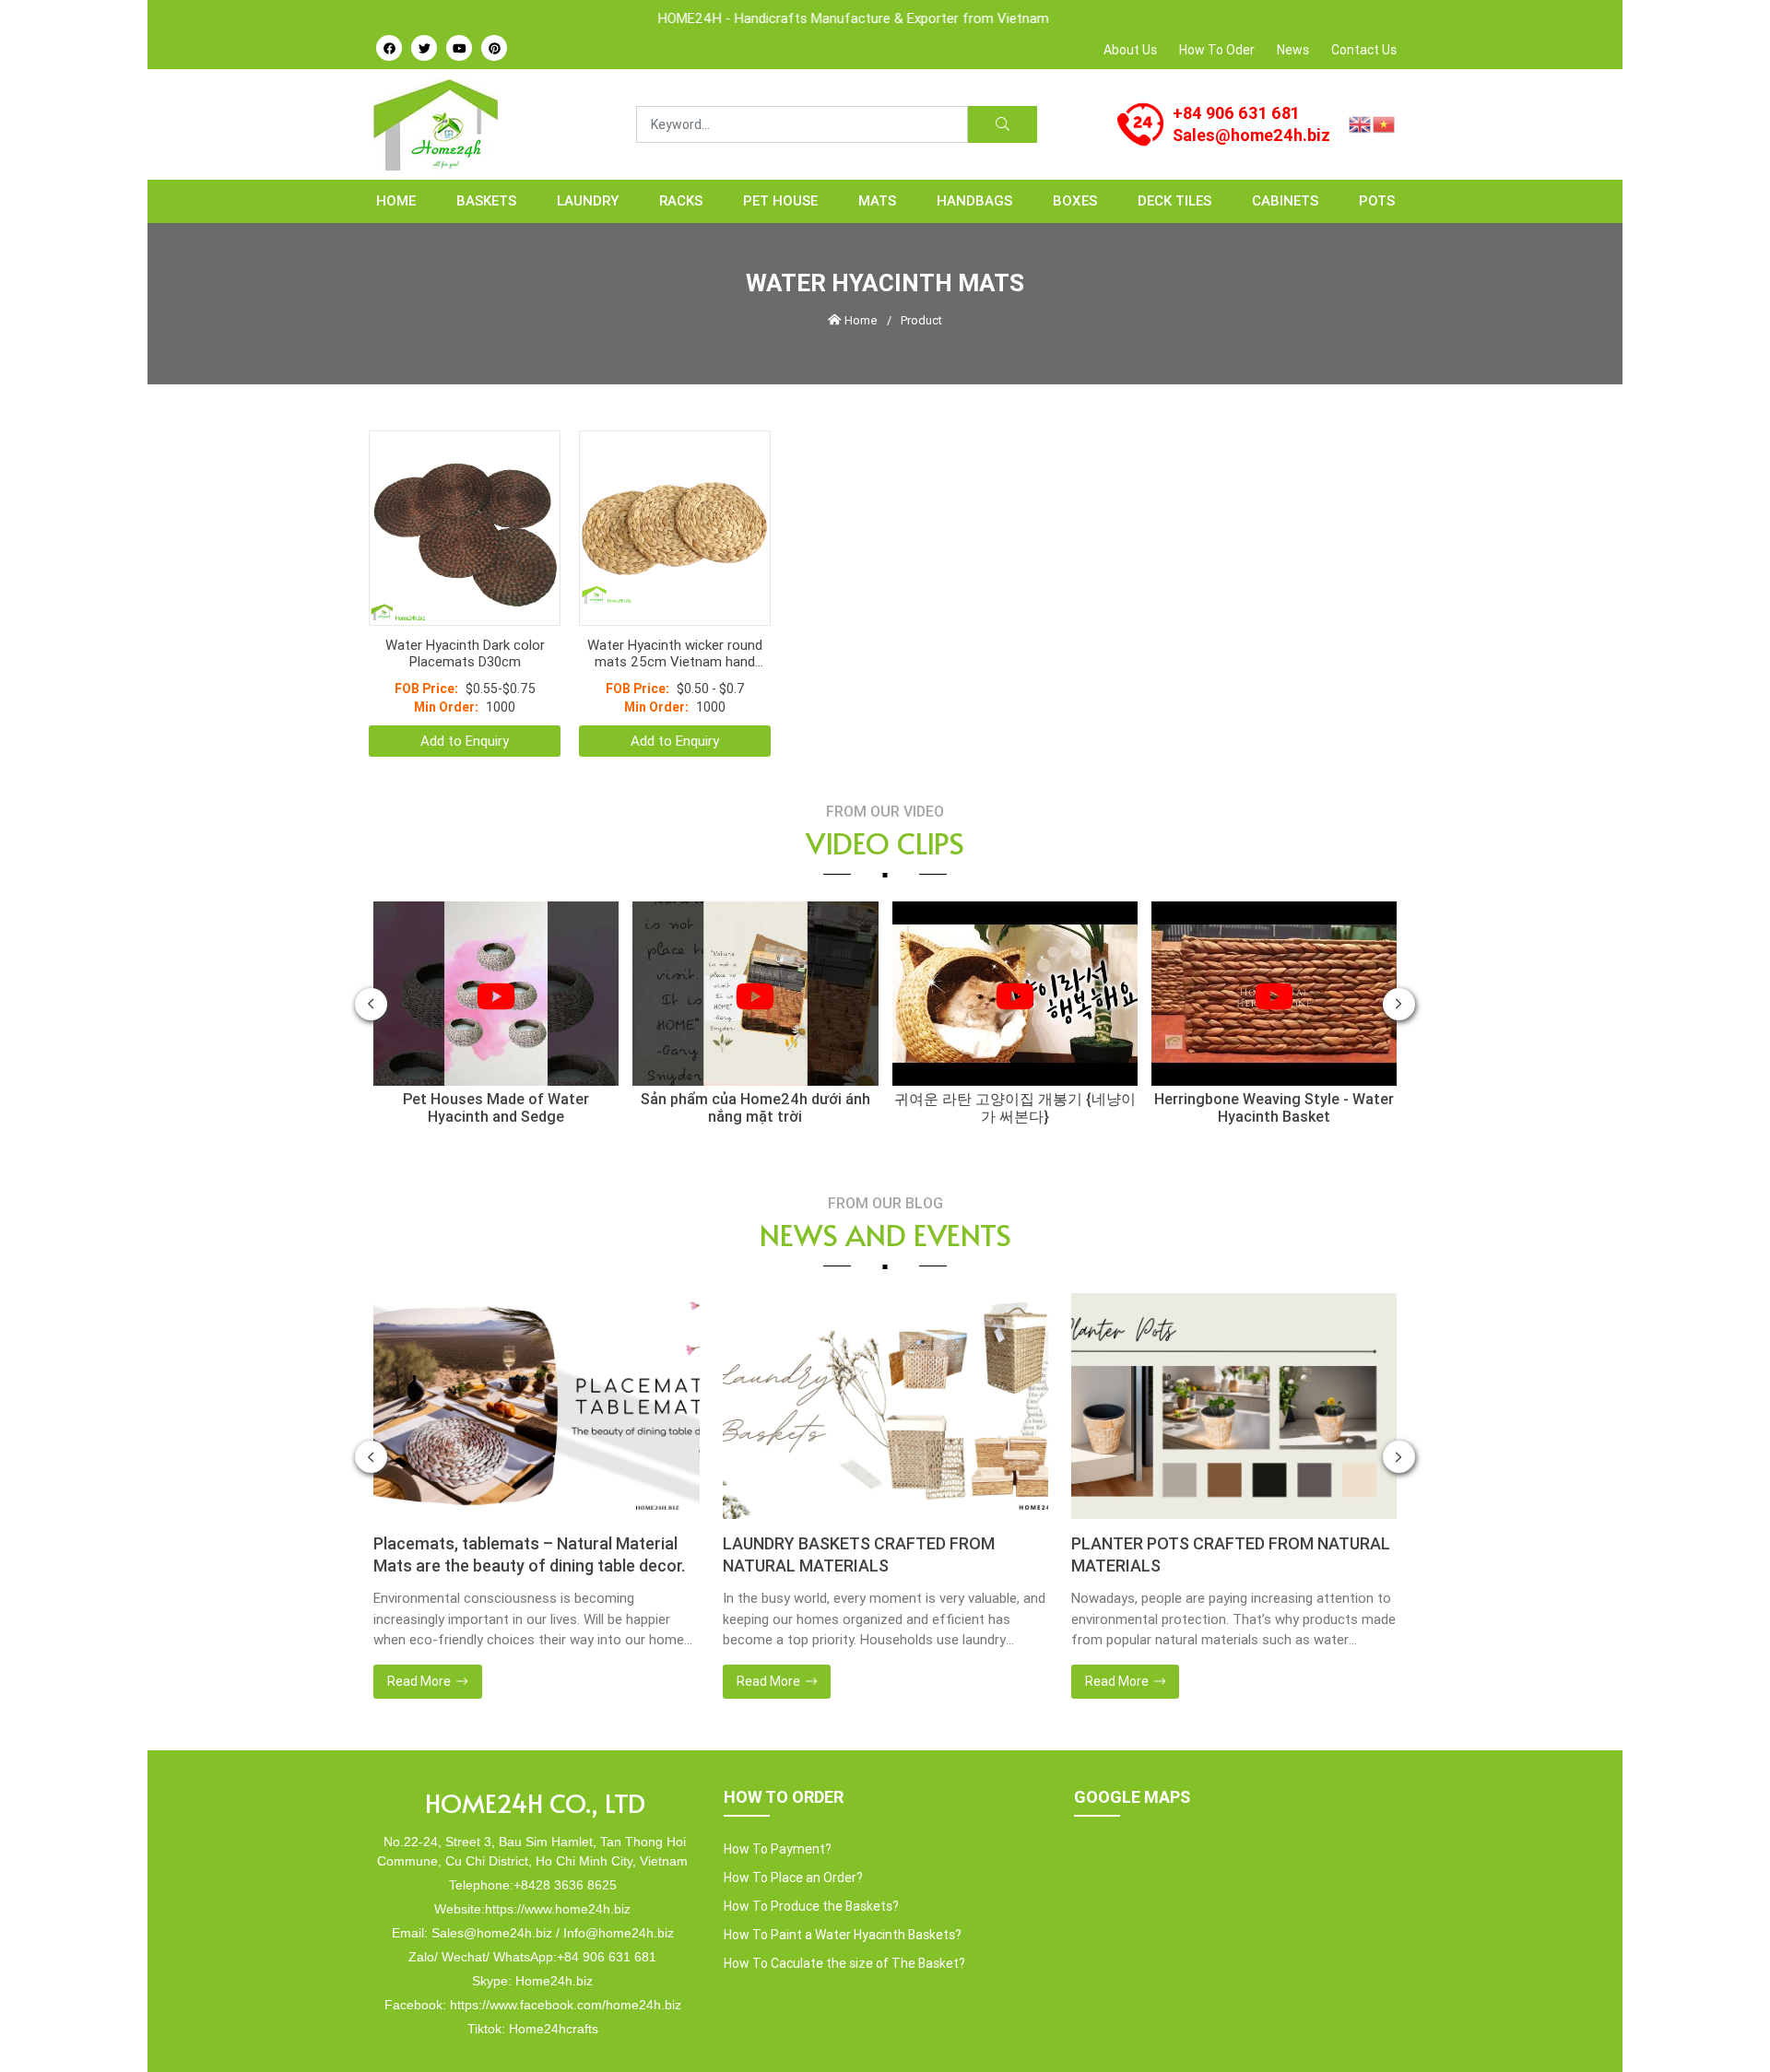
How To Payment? (778, 1803)
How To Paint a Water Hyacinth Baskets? (843, 1889)
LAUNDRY (588, 200)
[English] (1361, 123)
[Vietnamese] (1385, 123)
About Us (1130, 50)
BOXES (1075, 200)
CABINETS (1285, 200)
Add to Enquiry (465, 695)
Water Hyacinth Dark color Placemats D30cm (465, 607)
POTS (1377, 200)
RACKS (681, 200)
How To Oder (1217, 50)
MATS (877, 200)
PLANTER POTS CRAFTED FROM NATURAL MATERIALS (1231, 1508)
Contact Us (1364, 50)
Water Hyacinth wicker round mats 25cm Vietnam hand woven (675, 607)
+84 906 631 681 (1236, 113)
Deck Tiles (1174, 200)
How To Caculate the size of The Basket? (844, 1917)
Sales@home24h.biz (1251, 135)
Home (396, 200)
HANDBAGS (974, 200)
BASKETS (486, 200)
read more (420, 1635)
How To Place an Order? (793, 1831)
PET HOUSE (780, 200)
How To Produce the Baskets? (811, 1860)
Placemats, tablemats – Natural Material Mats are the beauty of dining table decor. (529, 1508)
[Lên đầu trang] (1729, 2027)
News (1293, 50)
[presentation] (371, 958)
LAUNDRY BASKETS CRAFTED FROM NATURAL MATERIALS (859, 1508)
